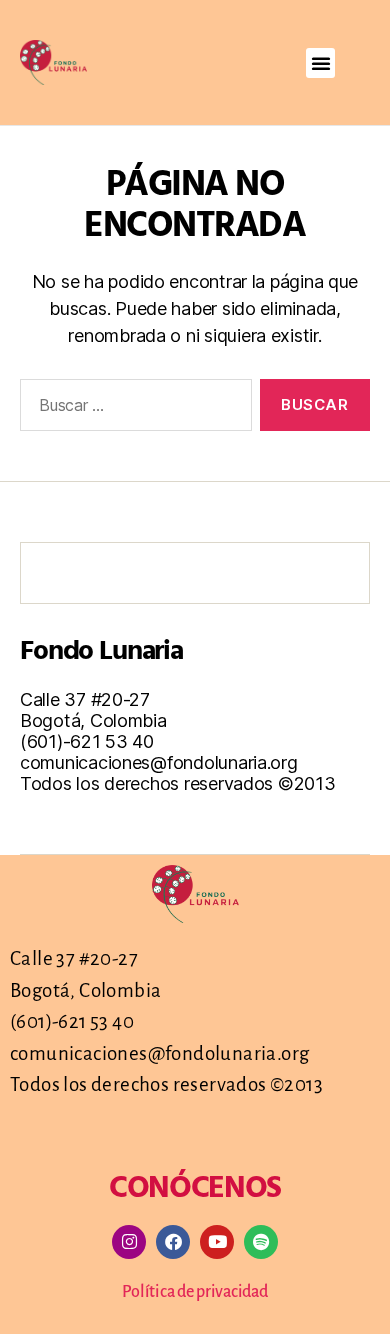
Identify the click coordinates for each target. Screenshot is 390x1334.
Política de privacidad (194, 1292)
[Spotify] (261, 1242)
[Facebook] (173, 1242)
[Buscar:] (132, 409)
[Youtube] (217, 1242)
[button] (321, 63)
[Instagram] (129, 1242)
